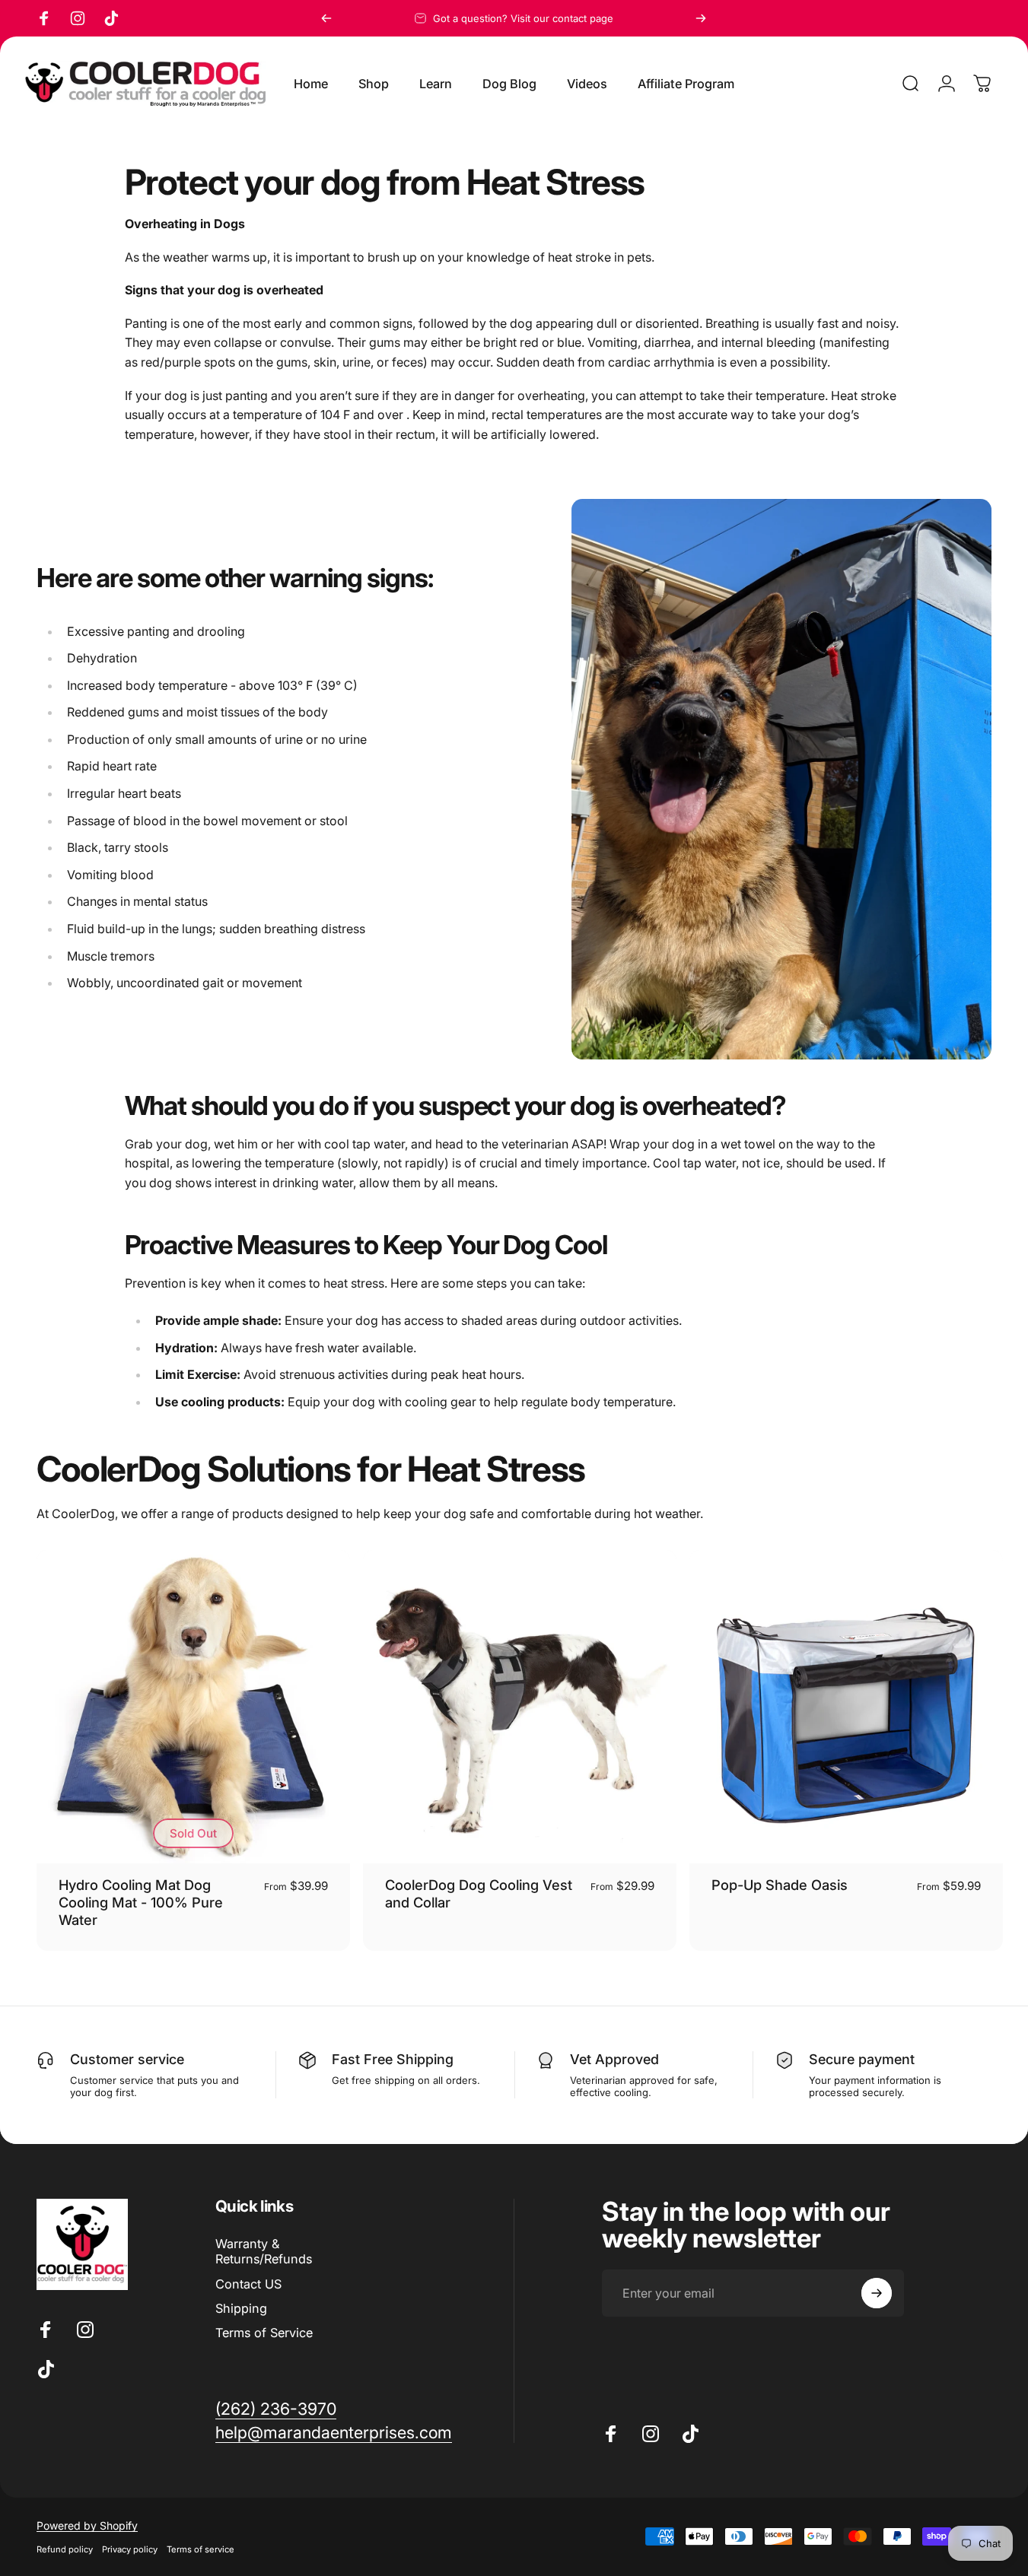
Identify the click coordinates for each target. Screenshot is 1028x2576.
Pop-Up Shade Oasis (780, 1885)
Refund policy (65, 2549)
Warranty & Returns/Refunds (264, 2251)
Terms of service (201, 2549)
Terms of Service (264, 2333)
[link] (276, 2409)
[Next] (701, 18)
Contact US (248, 2284)
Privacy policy (130, 2549)
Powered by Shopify (87, 2525)
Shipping (241, 2308)
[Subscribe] (877, 2293)
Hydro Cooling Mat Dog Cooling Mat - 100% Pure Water (141, 1902)
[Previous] (326, 18)
